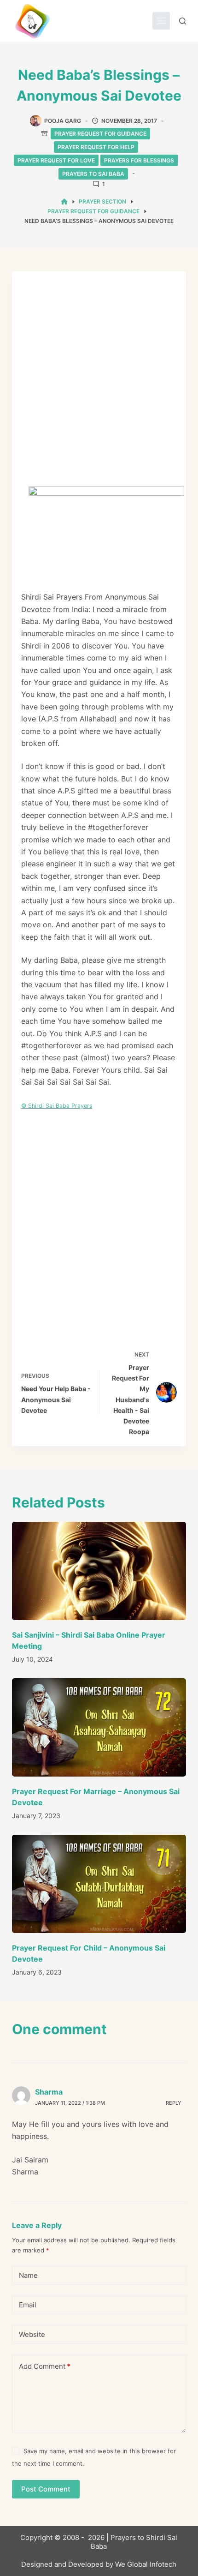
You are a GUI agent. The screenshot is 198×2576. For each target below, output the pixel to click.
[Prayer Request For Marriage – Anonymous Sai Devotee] (99, 1727)
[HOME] (64, 202)
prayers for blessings (139, 160)
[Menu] (161, 21)
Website (32, 2334)
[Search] (183, 21)
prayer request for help (96, 147)
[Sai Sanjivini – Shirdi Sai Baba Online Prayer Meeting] (99, 1571)
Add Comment (45, 2366)
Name (28, 2275)
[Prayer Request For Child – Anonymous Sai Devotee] (99, 1884)
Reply (174, 2103)
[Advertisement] (99, 384)
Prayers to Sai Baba (93, 174)
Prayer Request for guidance (100, 134)
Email (28, 2305)
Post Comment (46, 2489)
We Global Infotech (146, 2564)
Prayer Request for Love (56, 160)
